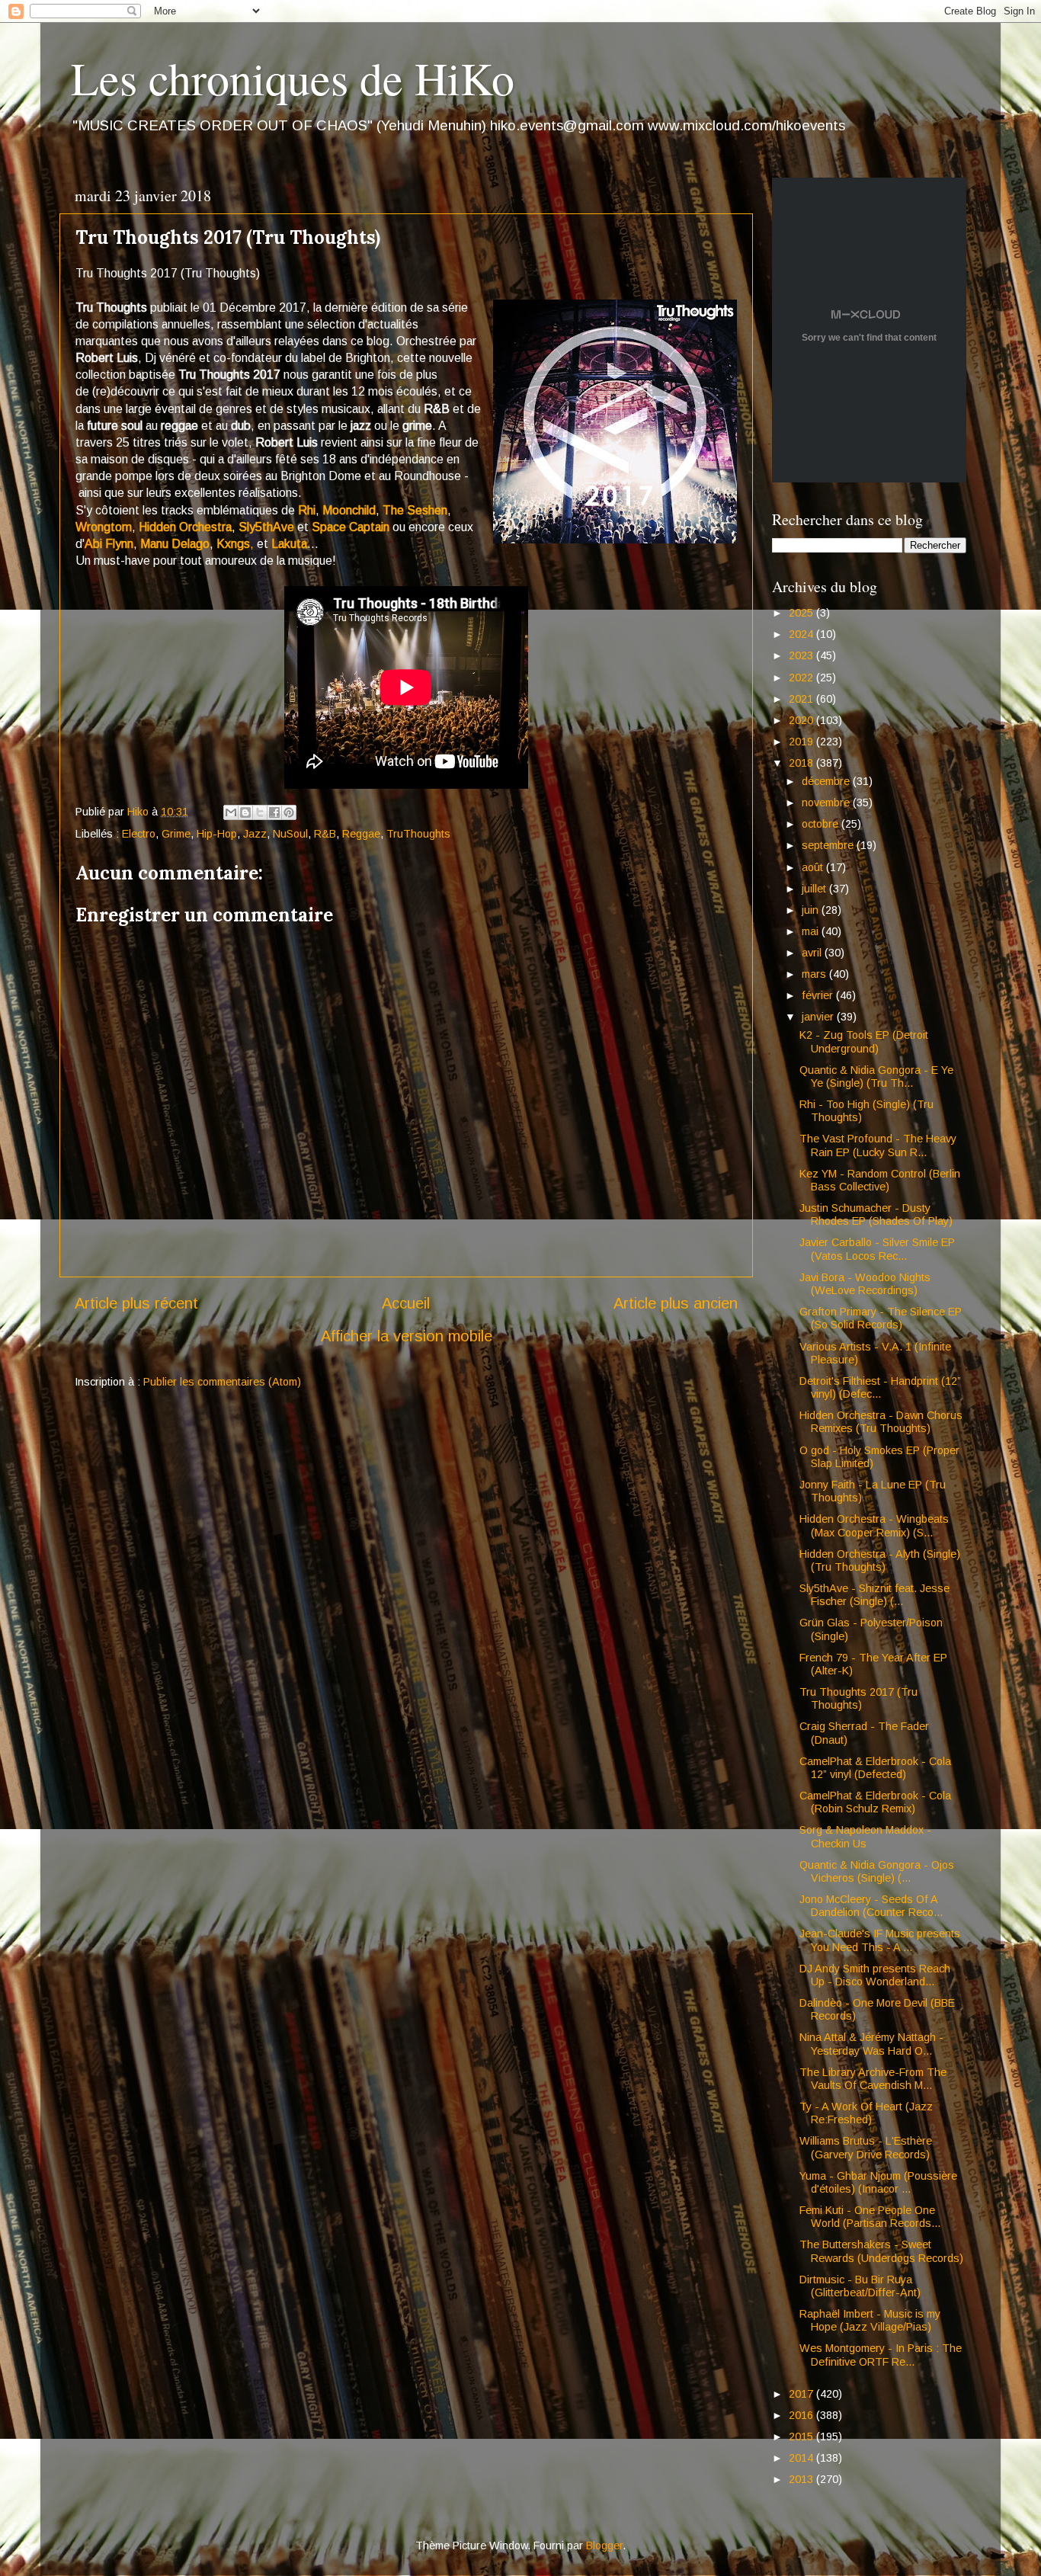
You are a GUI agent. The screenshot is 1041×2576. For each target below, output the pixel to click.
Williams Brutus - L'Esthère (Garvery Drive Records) (866, 2147)
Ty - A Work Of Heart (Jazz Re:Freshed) (866, 2113)
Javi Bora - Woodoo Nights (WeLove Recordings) (865, 1284)
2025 (802, 613)
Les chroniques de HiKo (293, 78)
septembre (829, 845)
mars (815, 974)
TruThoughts (418, 834)
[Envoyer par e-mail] (231, 812)
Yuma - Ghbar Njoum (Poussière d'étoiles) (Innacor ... (878, 2182)
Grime (176, 834)
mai (812, 931)
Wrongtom (104, 527)
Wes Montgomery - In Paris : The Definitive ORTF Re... (881, 2355)
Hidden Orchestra (185, 527)
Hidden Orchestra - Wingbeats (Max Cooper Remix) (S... (874, 1525)
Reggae (361, 834)
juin (812, 910)
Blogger (604, 2546)
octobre (822, 824)
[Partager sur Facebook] (274, 812)
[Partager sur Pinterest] (289, 812)
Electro (139, 834)
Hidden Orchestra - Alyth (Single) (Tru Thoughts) (880, 1560)
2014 (802, 2458)
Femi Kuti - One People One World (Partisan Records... (870, 2217)
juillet (815, 889)
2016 (802, 2415)
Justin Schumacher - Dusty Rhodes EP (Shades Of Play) (876, 1214)
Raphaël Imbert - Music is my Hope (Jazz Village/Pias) (870, 2320)
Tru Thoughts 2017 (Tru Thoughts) (858, 1698)
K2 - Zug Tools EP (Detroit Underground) (864, 1041)
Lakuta (289, 544)
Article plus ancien (676, 1303)
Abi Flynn (109, 544)
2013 (802, 2479)
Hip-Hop (217, 834)
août (814, 867)
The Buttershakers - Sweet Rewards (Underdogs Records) (881, 2251)
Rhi (307, 510)
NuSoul (290, 834)
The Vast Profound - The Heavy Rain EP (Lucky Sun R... (878, 1145)
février (819, 995)
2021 (802, 699)
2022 (802, 678)
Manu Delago (175, 544)
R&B (325, 834)
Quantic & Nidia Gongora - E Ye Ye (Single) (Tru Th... (876, 1077)
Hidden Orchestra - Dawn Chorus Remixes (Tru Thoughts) (881, 1422)
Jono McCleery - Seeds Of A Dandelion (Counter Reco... (871, 1906)
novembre (827, 803)
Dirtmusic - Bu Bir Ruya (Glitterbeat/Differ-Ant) (860, 2286)
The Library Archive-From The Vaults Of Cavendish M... (873, 2079)
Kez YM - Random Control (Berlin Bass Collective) (880, 1180)
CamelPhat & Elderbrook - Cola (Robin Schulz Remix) (875, 1802)
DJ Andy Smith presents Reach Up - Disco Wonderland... (875, 1975)
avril (813, 953)
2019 (802, 742)
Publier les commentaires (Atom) (222, 1382)
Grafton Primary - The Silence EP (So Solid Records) (881, 1318)
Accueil (406, 1303)
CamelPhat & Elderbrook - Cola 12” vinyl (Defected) (875, 1768)
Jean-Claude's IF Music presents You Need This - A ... (880, 1940)
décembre (827, 781)
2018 (802, 763)
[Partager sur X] (260, 812)
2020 (802, 720)
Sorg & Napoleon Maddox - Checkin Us (865, 1836)
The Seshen (415, 510)
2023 (802, 655)
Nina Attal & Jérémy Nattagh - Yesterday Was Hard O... (871, 2044)
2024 (802, 634)
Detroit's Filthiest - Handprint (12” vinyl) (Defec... (880, 1387)
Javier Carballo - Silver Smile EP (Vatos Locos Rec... (877, 1249)
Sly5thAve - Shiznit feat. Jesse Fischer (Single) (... (874, 1595)
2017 (802, 2394)
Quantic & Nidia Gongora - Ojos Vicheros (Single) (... (877, 1871)
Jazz (255, 834)
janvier (819, 1017)
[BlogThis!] (245, 812)
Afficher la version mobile (407, 1336)
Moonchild (349, 510)
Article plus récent (136, 1303)
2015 (802, 2437)
